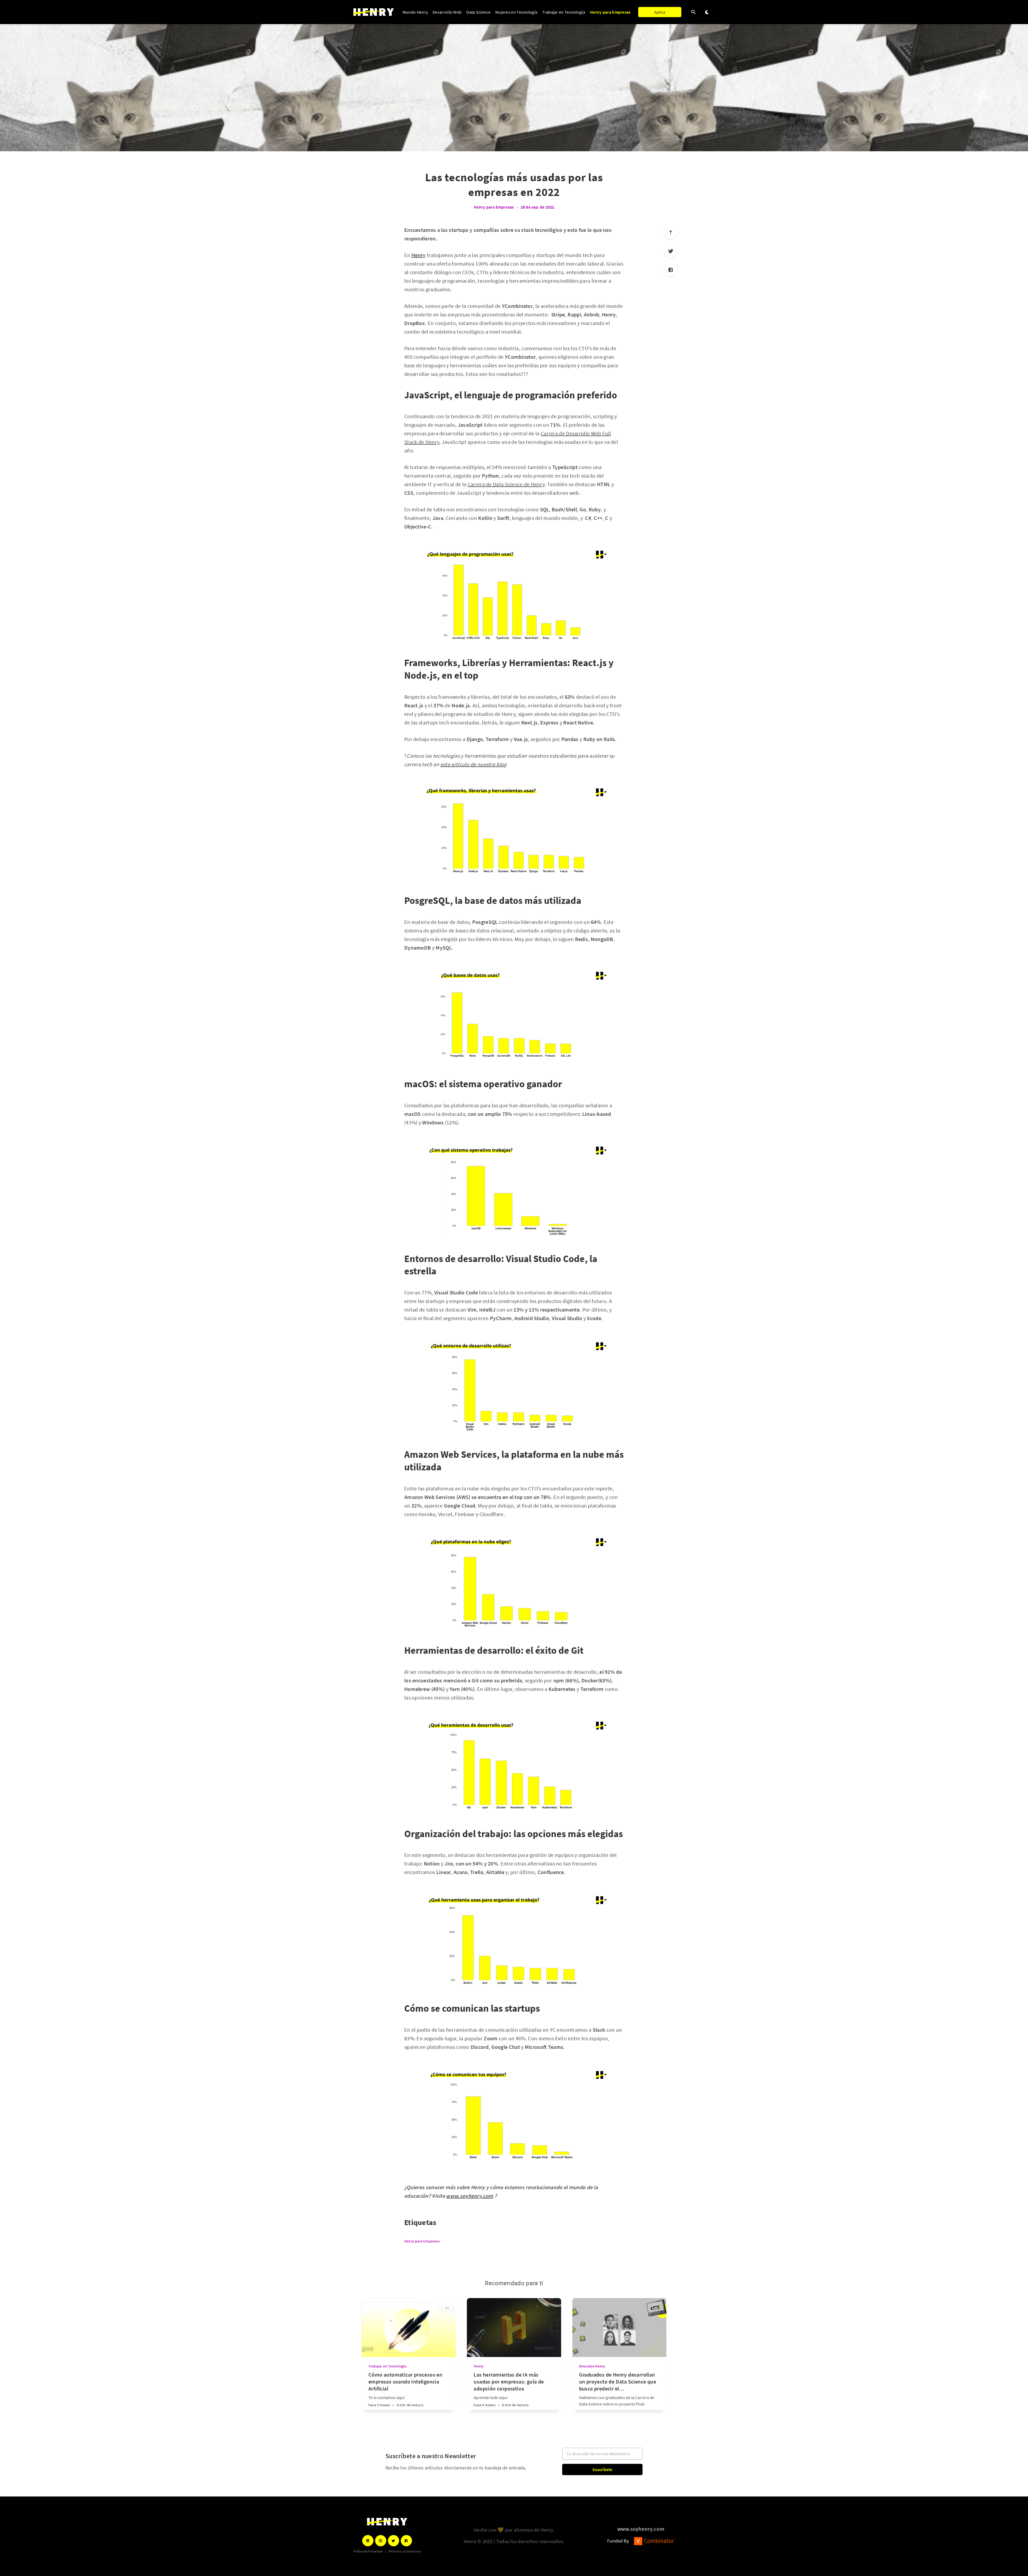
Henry (479, 2366)
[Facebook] (671, 270)
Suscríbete (602, 2469)
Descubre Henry (592, 2366)
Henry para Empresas (610, 12)
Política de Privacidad (368, 2551)
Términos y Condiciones (405, 2551)
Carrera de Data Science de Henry (506, 484)
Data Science (478, 12)
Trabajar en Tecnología (564, 12)
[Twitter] (671, 251)
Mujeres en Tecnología (516, 12)
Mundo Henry (415, 12)
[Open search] (694, 12)
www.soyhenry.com (641, 2529)
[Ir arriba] (671, 232)
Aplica (660, 12)
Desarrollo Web (447, 12)
